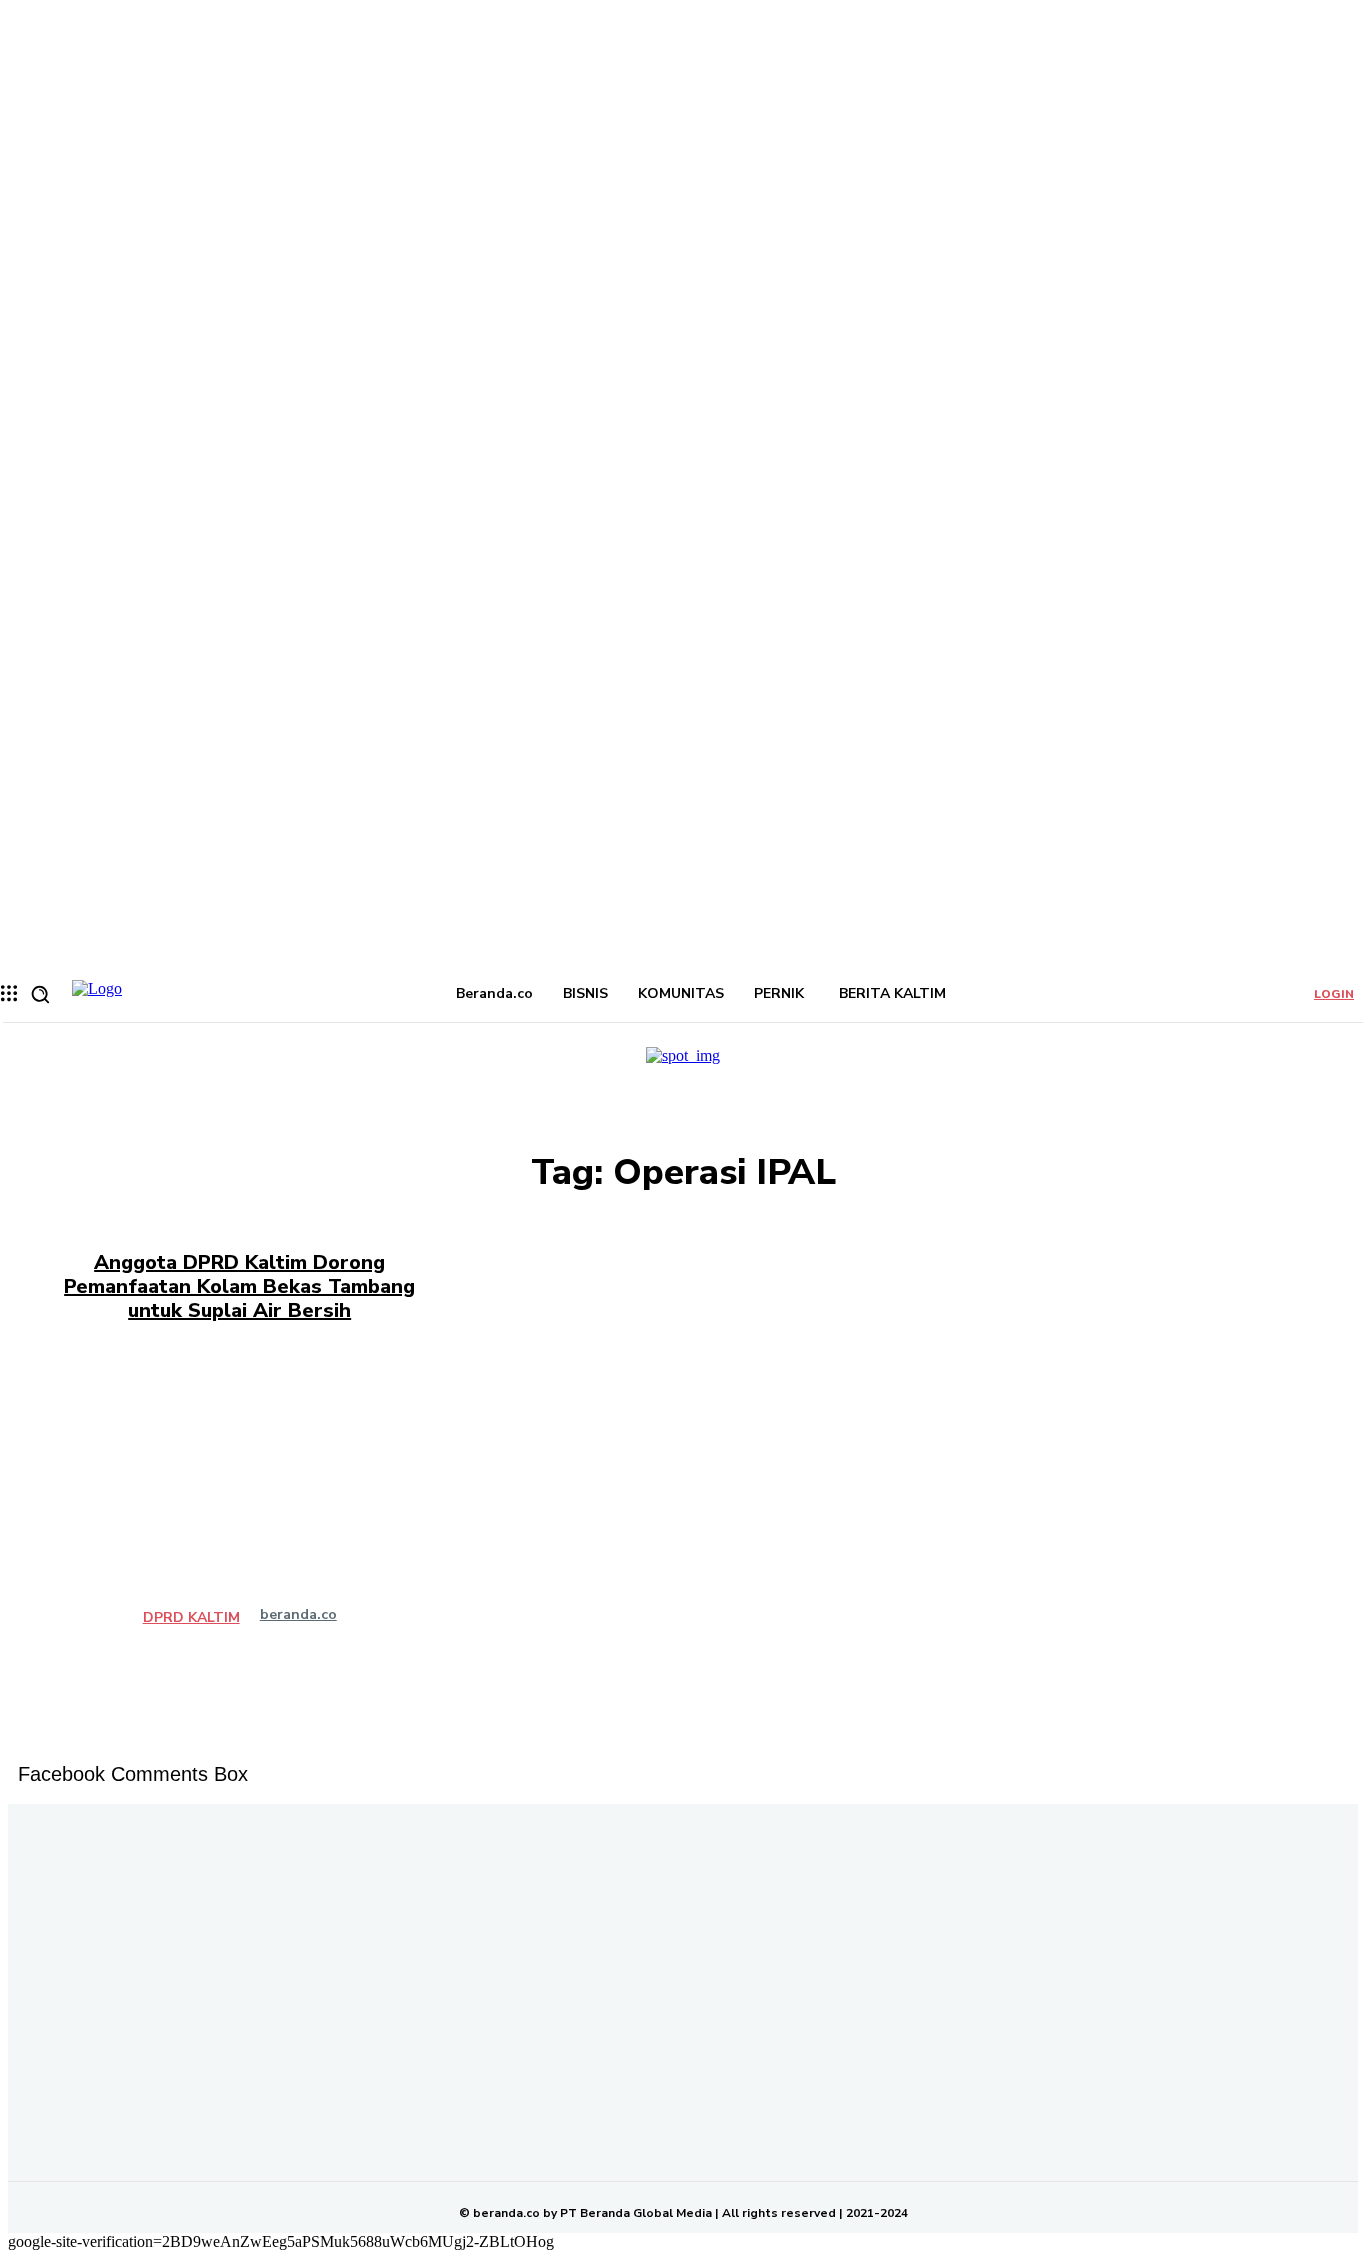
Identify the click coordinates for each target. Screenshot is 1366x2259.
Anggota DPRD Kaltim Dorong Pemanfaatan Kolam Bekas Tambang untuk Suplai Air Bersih (239, 1286)
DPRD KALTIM (191, 1618)
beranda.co (298, 1614)
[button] (40, 994)
